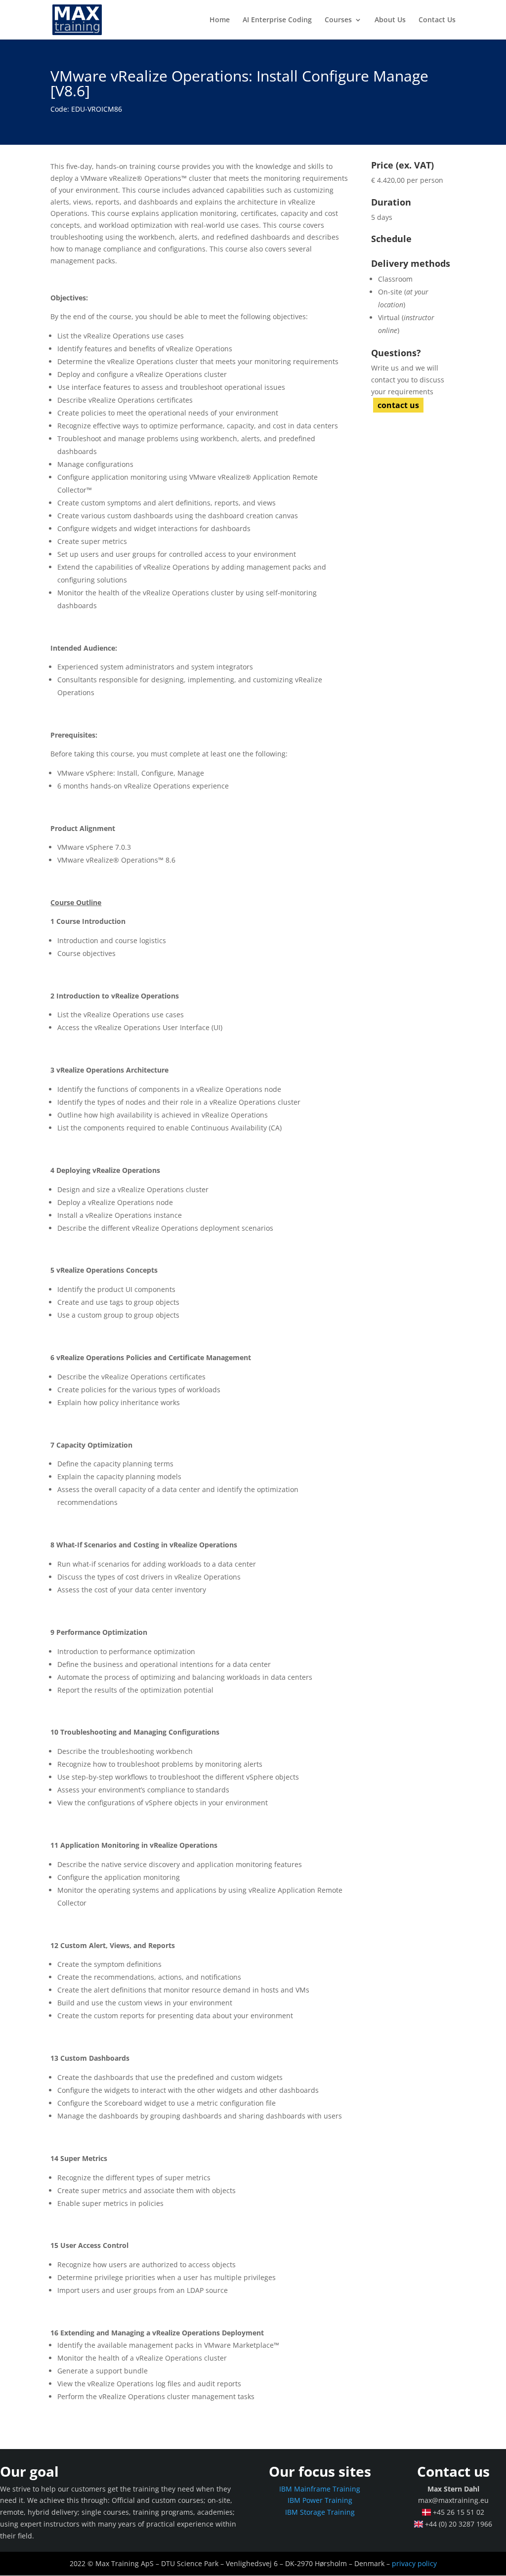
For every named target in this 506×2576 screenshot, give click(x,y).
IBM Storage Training (320, 2512)
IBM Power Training (320, 2500)
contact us (398, 405)
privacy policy (414, 2563)
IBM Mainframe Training (320, 2489)
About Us (390, 20)
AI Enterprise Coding (277, 20)
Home (220, 20)
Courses (338, 20)
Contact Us (437, 20)
